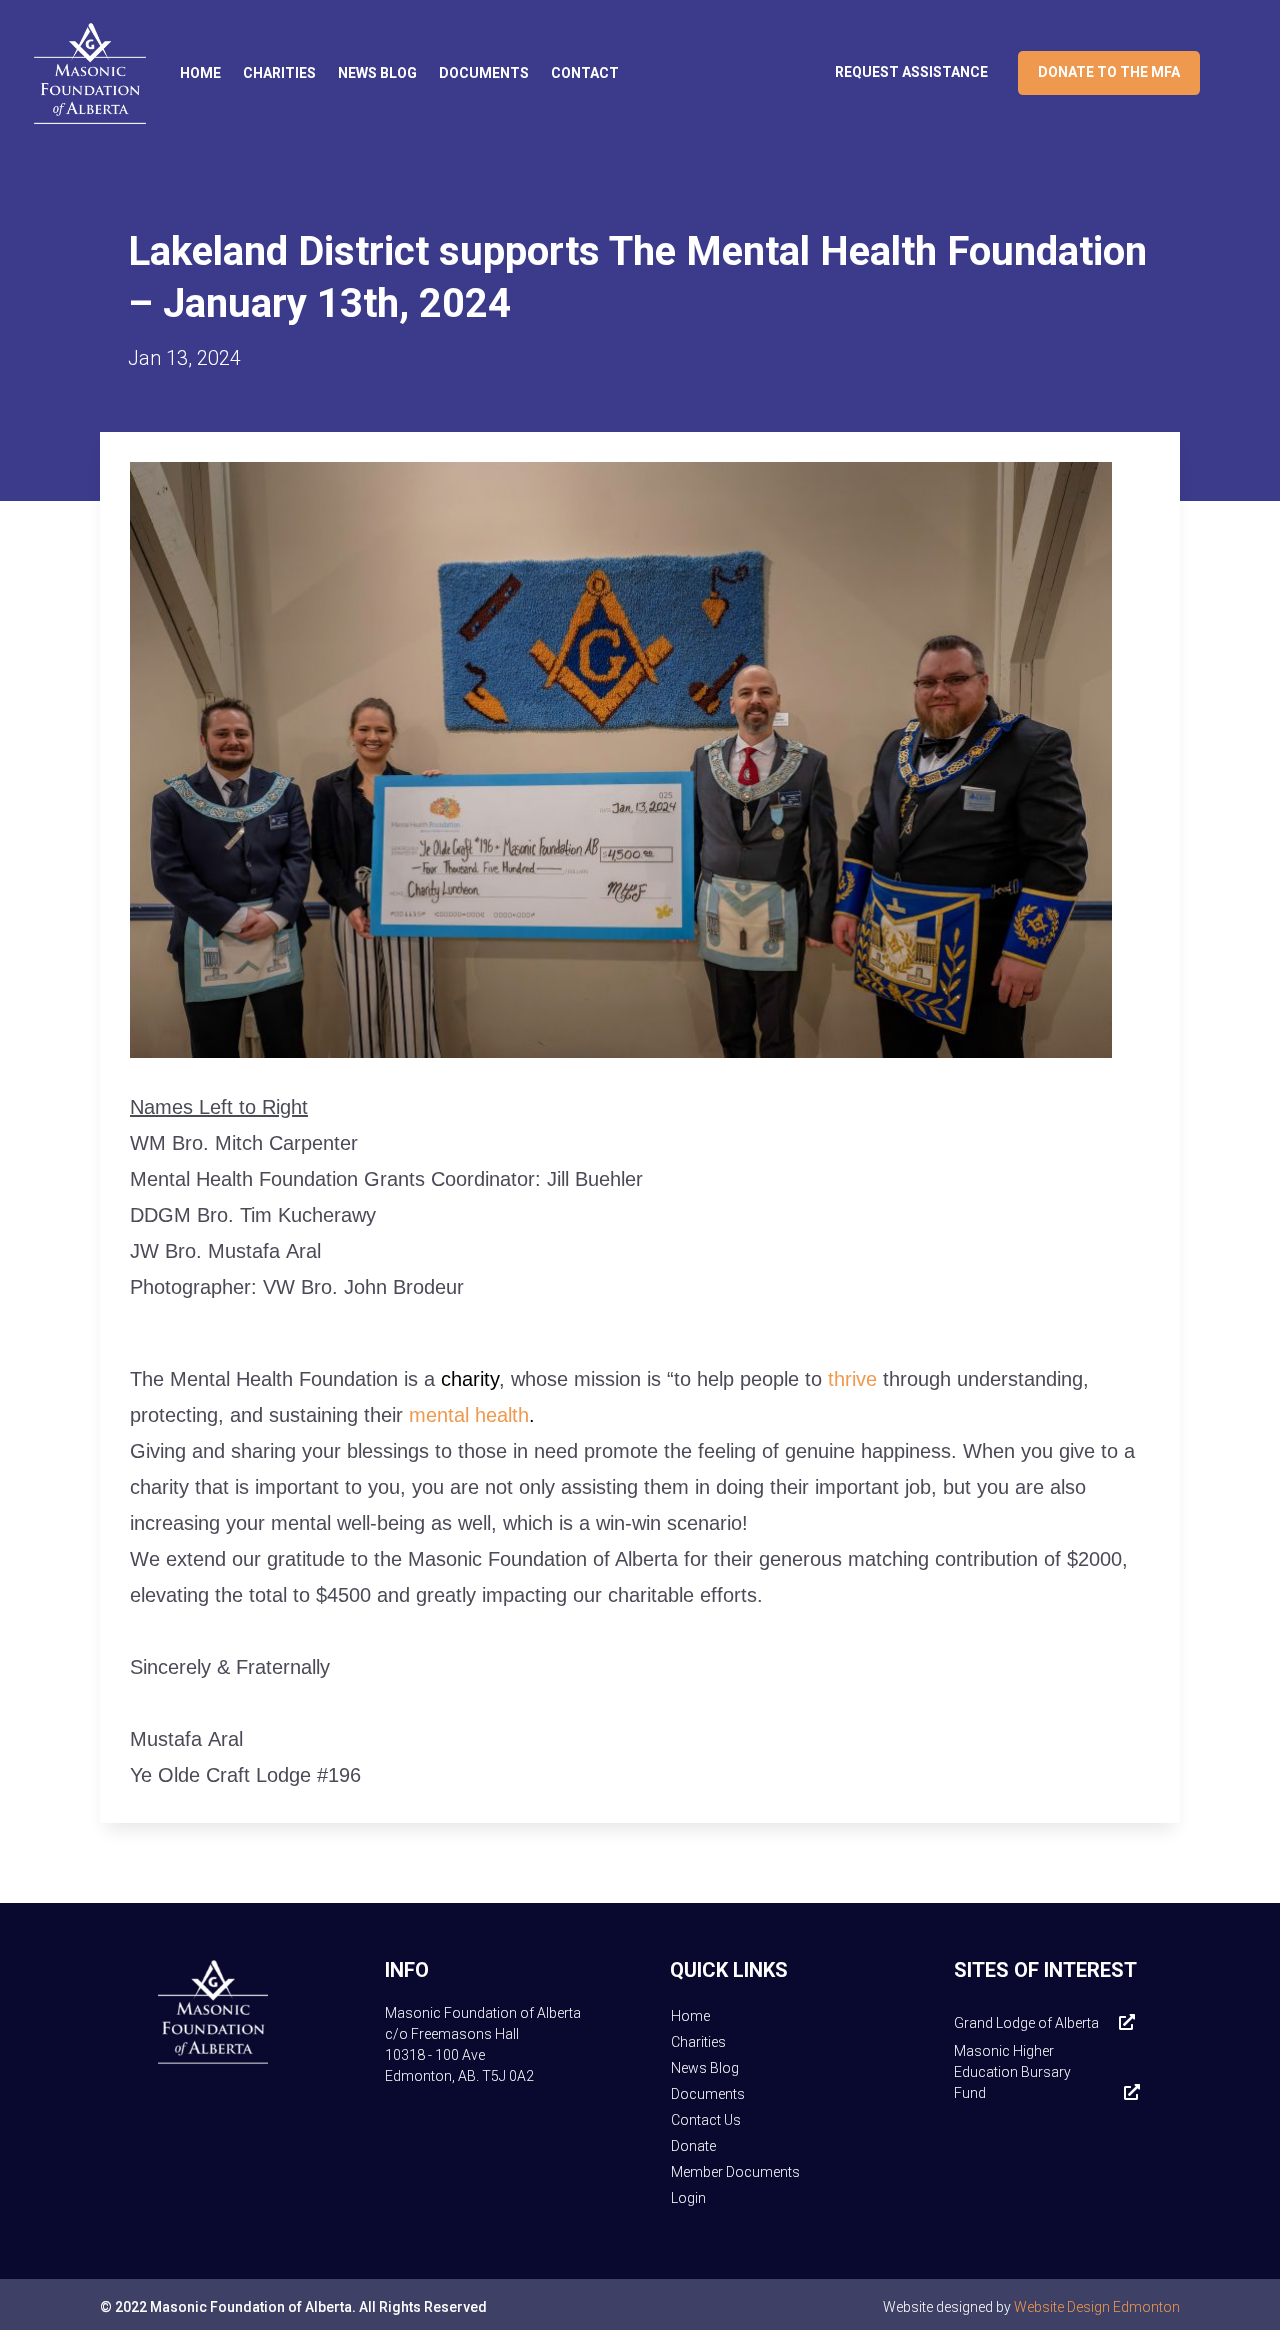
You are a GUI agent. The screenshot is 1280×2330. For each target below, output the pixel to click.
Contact (585, 73)
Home (200, 73)
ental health (469, 1415)
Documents (484, 73)
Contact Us (706, 2120)
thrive (852, 1379)
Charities (279, 73)
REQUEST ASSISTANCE (911, 73)
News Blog (377, 73)
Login (688, 2198)
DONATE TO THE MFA (1109, 73)
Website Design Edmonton (1097, 2307)
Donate (693, 2146)
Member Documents (735, 2172)
